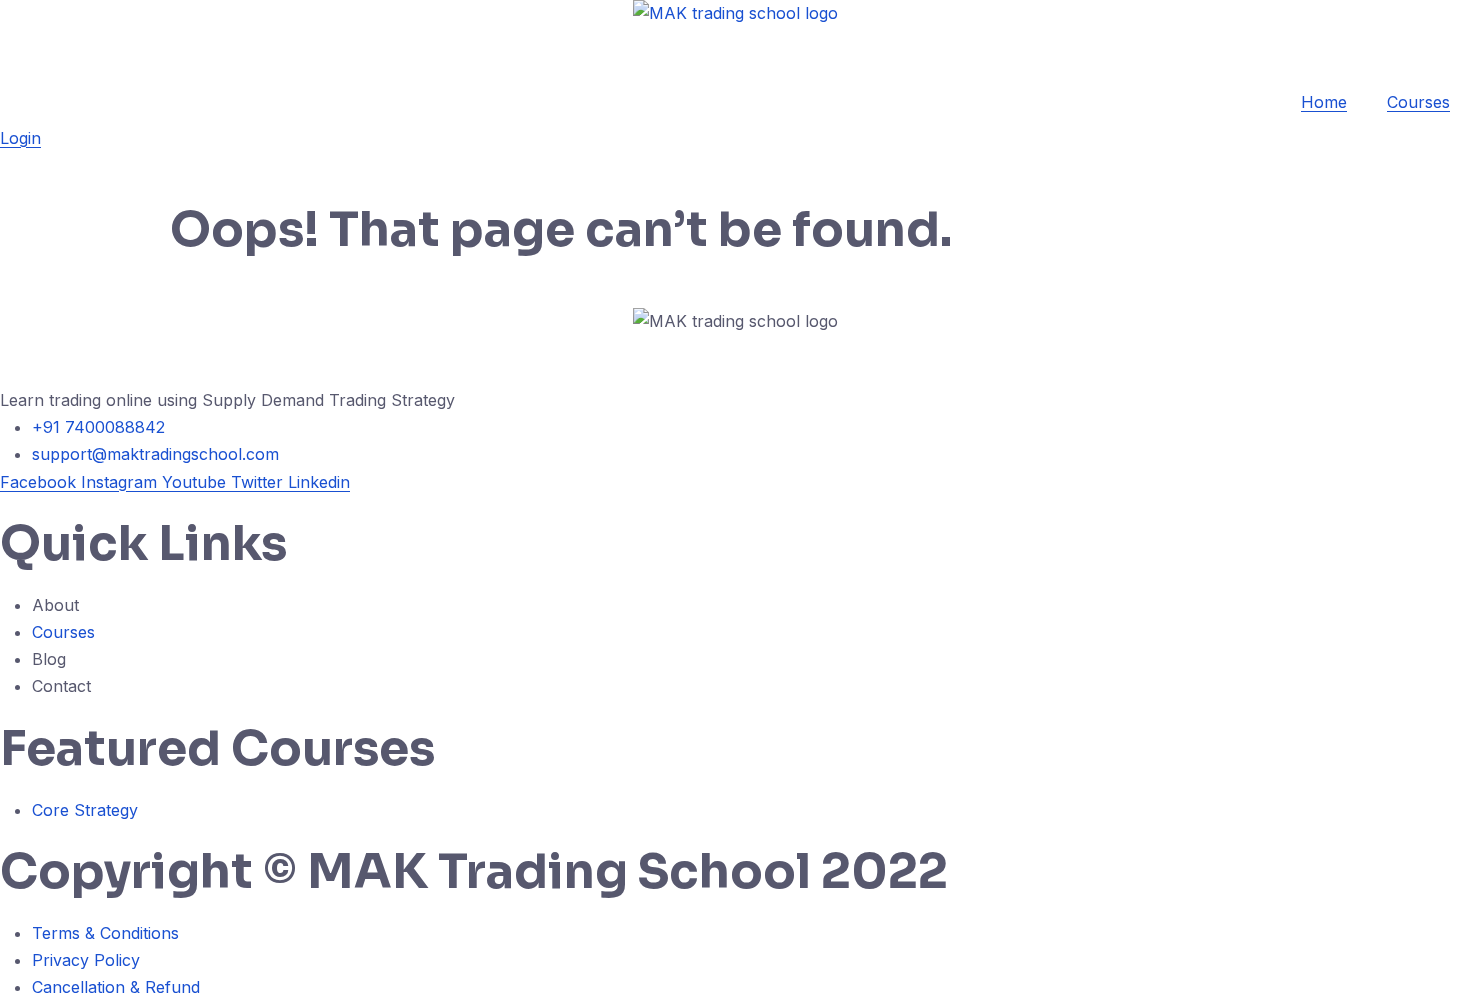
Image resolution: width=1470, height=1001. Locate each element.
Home (1324, 102)
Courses (1418, 102)
